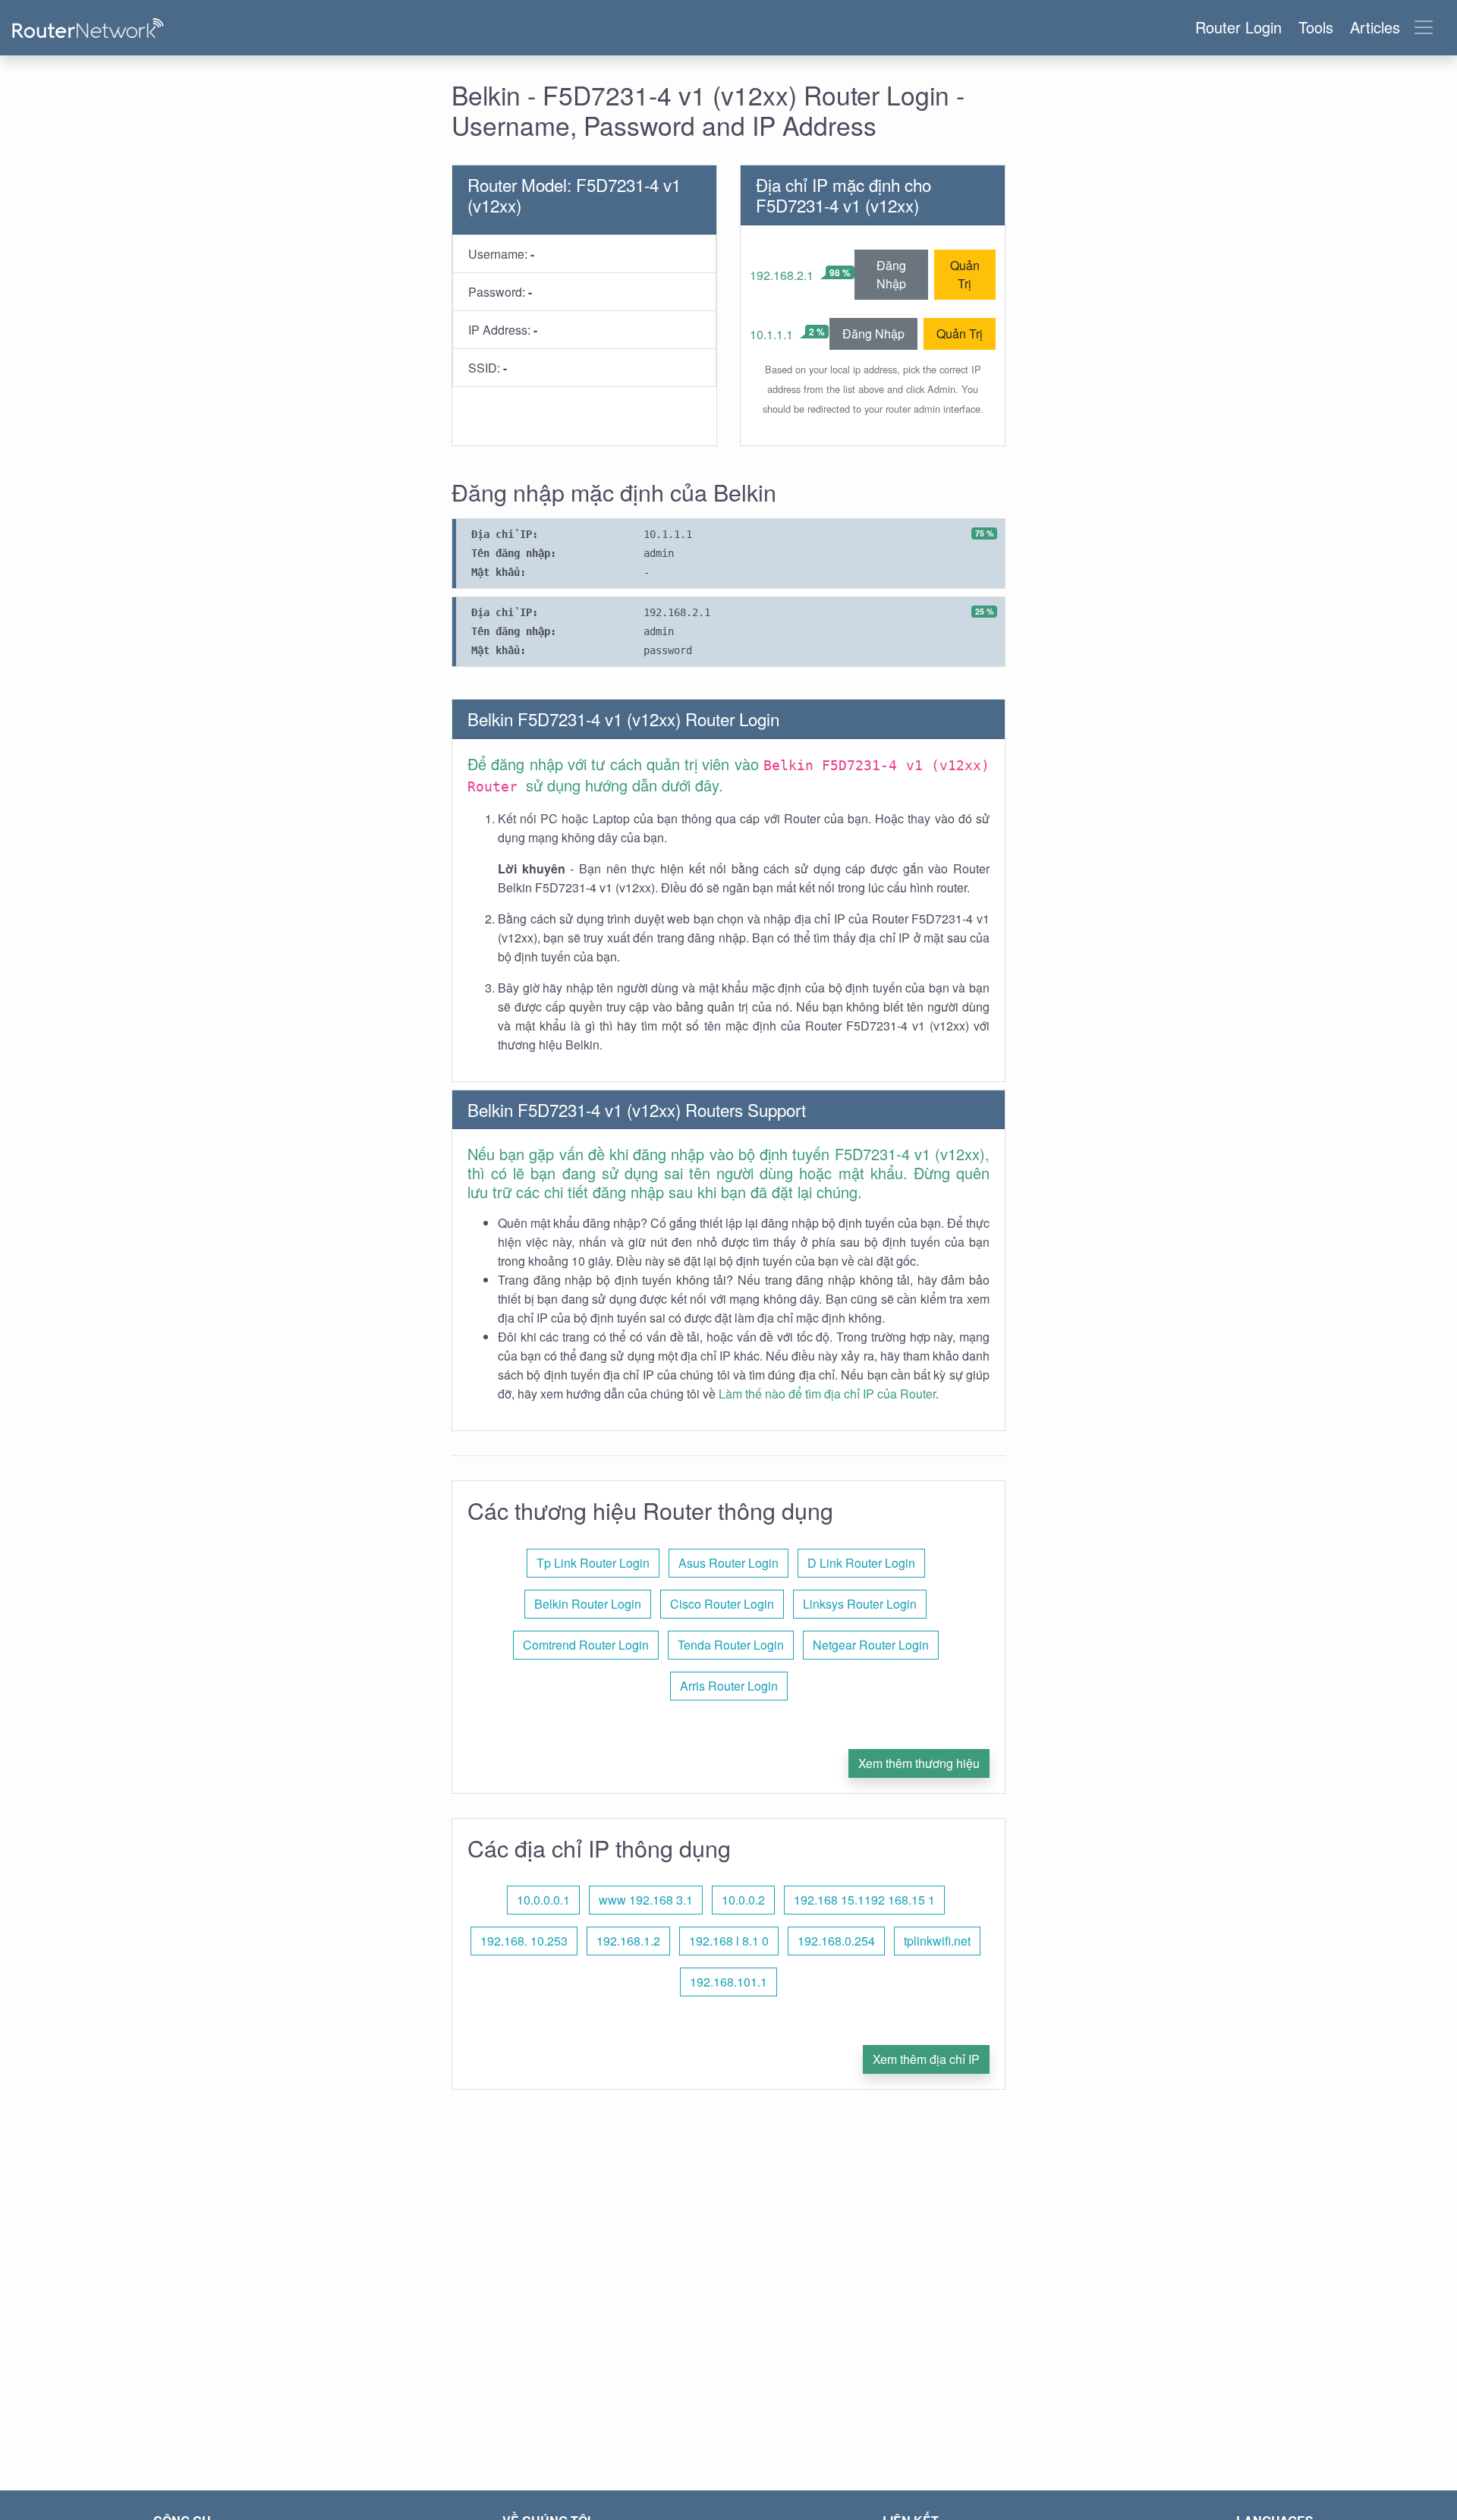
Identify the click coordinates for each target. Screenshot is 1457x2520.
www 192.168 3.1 (646, 1900)
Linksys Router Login (860, 1604)
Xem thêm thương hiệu (919, 1763)
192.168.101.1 (728, 1982)
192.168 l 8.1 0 (729, 1941)
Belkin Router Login (588, 1604)
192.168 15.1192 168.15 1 (864, 1900)
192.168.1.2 (628, 1941)
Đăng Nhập (891, 274)
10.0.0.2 (743, 1900)
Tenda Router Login (731, 1645)
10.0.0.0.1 (543, 1900)
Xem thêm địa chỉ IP (926, 2059)
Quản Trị (965, 274)
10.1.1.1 (771, 334)
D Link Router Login (861, 1563)
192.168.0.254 (836, 1941)
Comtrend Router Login (586, 1645)
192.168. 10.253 (524, 1941)
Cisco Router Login (722, 1604)
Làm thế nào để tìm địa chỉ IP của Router (827, 1394)
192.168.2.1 (782, 275)
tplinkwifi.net (937, 1941)
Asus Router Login (728, 1563)
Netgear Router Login (871, 1645)
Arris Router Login (729, 1686)
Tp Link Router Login (593, 1563)
